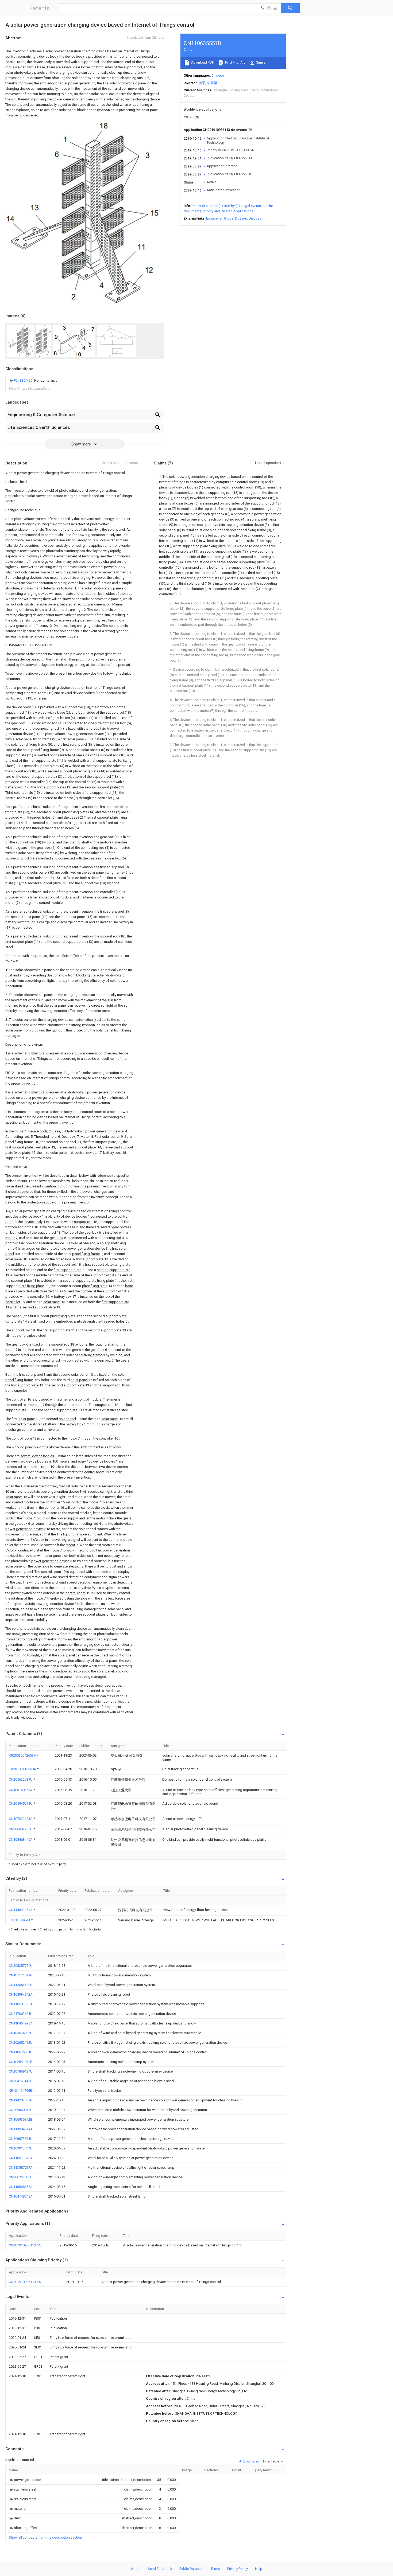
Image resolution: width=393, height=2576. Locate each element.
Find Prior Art (235, 62)
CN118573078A (21, 2158)
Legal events (251, 206)
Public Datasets (191, 2569)
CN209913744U (21, 2148)
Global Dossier (236, 218)
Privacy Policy (238, 2569)
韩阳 (202, 83)
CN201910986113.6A (25, 2245)
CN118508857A (21, 2187)
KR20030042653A (23, 1755)
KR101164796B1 (21, 2091)
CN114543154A (21, 1910)
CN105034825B (21, 2033)
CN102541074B (21, 2062)
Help (259, 2569)
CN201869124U (21, 2071)
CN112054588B (21, 1985)
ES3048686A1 (20, 1920)
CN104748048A (21, 2196)
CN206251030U (21, 2177)
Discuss (255, 218)
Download (251, 2461)
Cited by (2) (231, 206)
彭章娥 (212, 83)
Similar (261, 62)
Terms (215, 2569)
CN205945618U (21, 1803)
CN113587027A (21, 2167)
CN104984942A (21, 1994)
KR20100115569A (23, 1769)
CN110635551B (21, 2052)
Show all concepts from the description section (45, 2537)
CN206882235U (21, 1829)
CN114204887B (21, 2100)
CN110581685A (21, 2004)
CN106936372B (21, 2119)
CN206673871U (21, 2139)
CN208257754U (21, 1966)
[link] (33, 381)
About (136, 2569)
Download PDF (202, 62)
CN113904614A (21, 2129)
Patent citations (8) (206, 206)
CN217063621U (21, 2014)
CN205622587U (21, 1779)
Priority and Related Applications (228, 211)
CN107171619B (21, 1975)
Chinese (218, 75)
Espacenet (214, 218)
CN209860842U (21, 2110)
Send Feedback (160, 2569)
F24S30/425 (24, 380)
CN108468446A (21, 1840)
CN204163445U (21, 2081)
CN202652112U (21, 2043)
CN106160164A (21, 1790)
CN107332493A (21, 1819)
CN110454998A (21, 2023)
